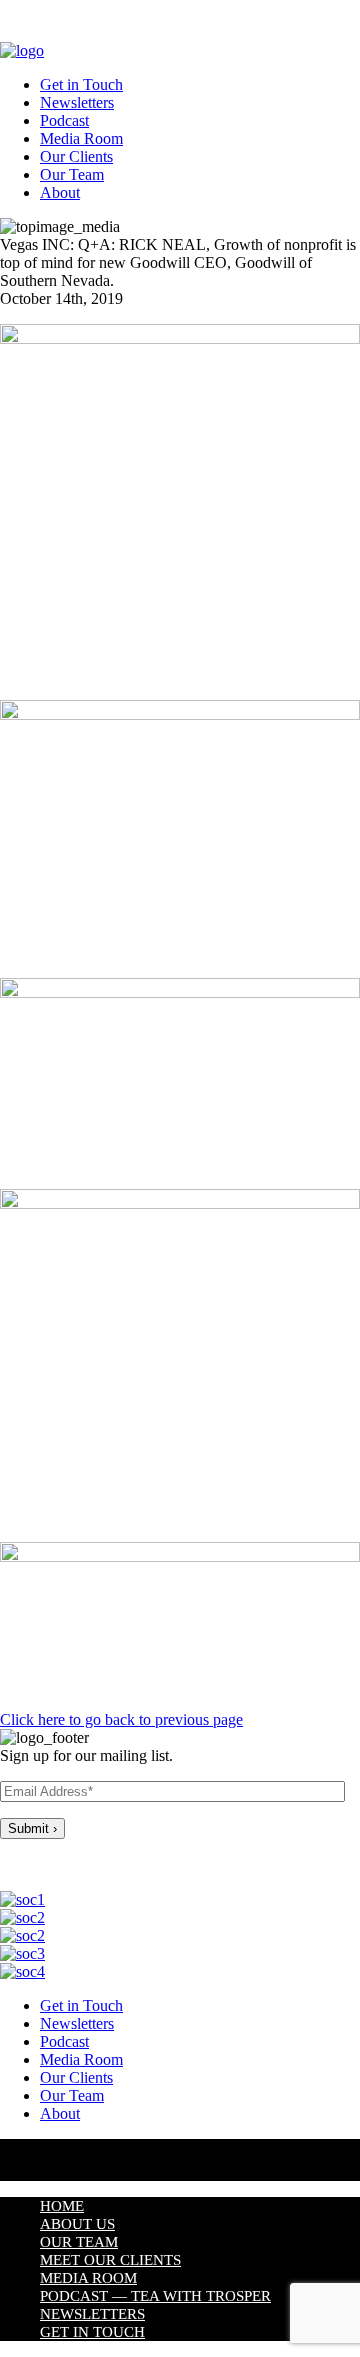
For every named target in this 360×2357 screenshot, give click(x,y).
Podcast (64, 120)
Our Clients (76, 156)
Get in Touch (81, 84)
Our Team (72, 174)
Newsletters (77, 102)
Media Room (81, 138)
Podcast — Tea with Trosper (155, 2296)
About (60, 192)
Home (62, 2206)
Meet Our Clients (110, 2260)
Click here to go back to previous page (121, 1719)
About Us (77, 2224)
